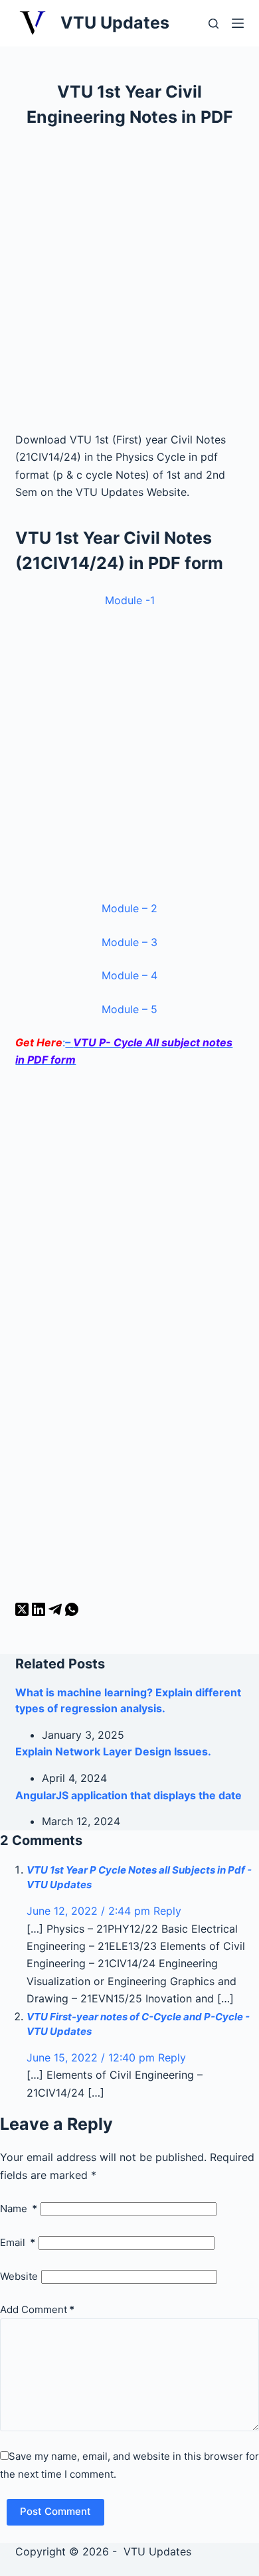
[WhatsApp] (72, 1612)
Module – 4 (129, 975)
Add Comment (37, 2309)
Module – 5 (129, 1009)
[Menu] (238, 23)
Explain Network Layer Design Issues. (113, 1751)
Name (19, 2209)
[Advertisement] (129, 285)
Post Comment (55, 2511)
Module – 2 (129, 908)
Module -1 (130, 600)
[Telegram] (57, 1612)
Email (18, 2242)
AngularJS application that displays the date (129, 1795)
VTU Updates (115, 23)
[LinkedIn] (40, 1612)
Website (19, 2276)
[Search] (214, 24)
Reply (167, 1911)
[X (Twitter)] (24, 1612)
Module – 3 (129, 942)
